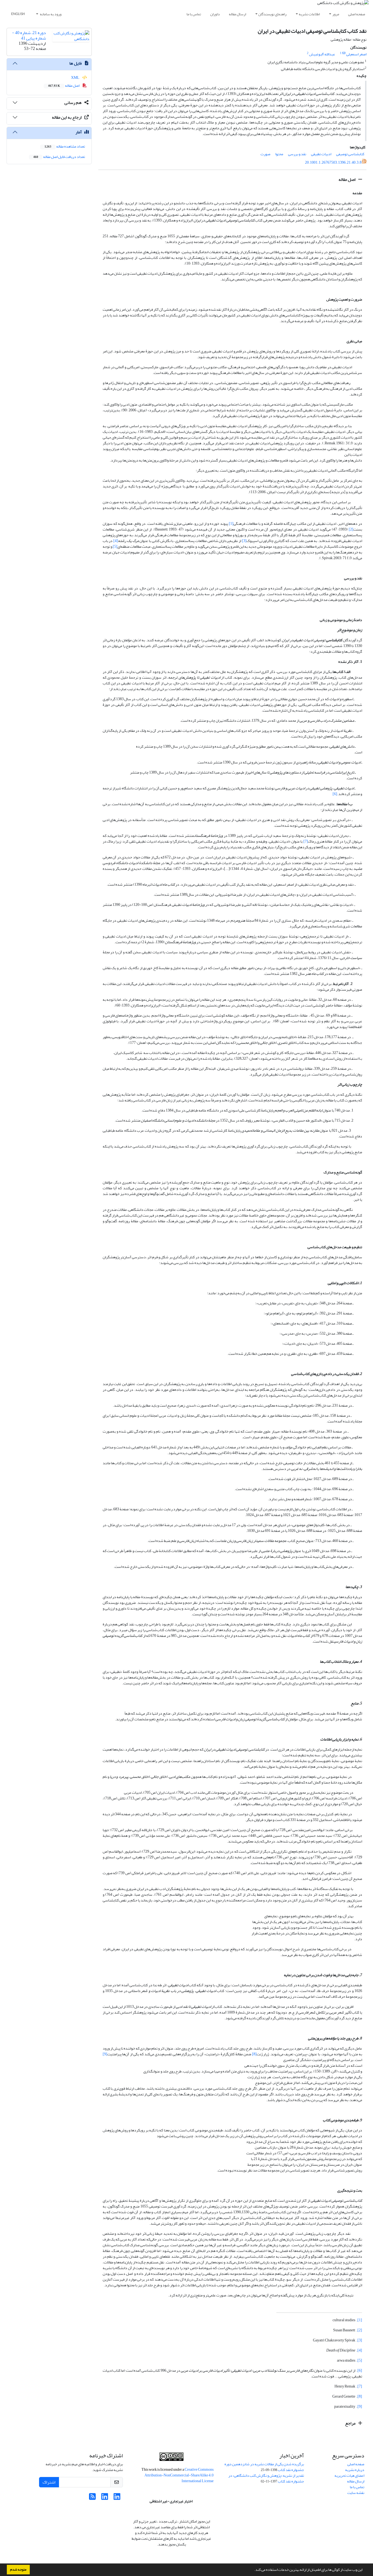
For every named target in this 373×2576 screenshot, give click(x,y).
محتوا (279, 154)
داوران (215, 14)
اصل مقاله (347, 179)
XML (76, 78)
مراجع (351, 2423)
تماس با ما (194, 14)
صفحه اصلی (357, 14)
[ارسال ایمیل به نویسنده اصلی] (344, 53)
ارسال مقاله (237, 14)
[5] (115, 546)
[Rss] (92, 2498)
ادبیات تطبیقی (321, 154)
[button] (253, 2570)
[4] (116, 541)
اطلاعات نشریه (309, 14)
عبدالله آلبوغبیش (322, 54)
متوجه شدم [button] (18, 2569)
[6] (335, 794)
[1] (231, 524)
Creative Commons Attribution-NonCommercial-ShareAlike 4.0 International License (179, 2475)
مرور (336, 14)
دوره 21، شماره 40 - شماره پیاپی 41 (29, 35)
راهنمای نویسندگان (272, 14)
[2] (351, 529)
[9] (105, 2054)
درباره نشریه (355, 2470)
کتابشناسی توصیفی (350, 154)
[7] (306, 841)
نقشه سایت (356, 2493)
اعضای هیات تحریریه (349, 2475)
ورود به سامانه (50, 14)
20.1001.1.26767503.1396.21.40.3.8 (333, 162)
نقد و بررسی (297, 154)
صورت (265, 154)
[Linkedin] (117, 2498)
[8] (254, 2054)
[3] (244, 541)
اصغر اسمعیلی (356, 54)
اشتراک (49, 2482)
